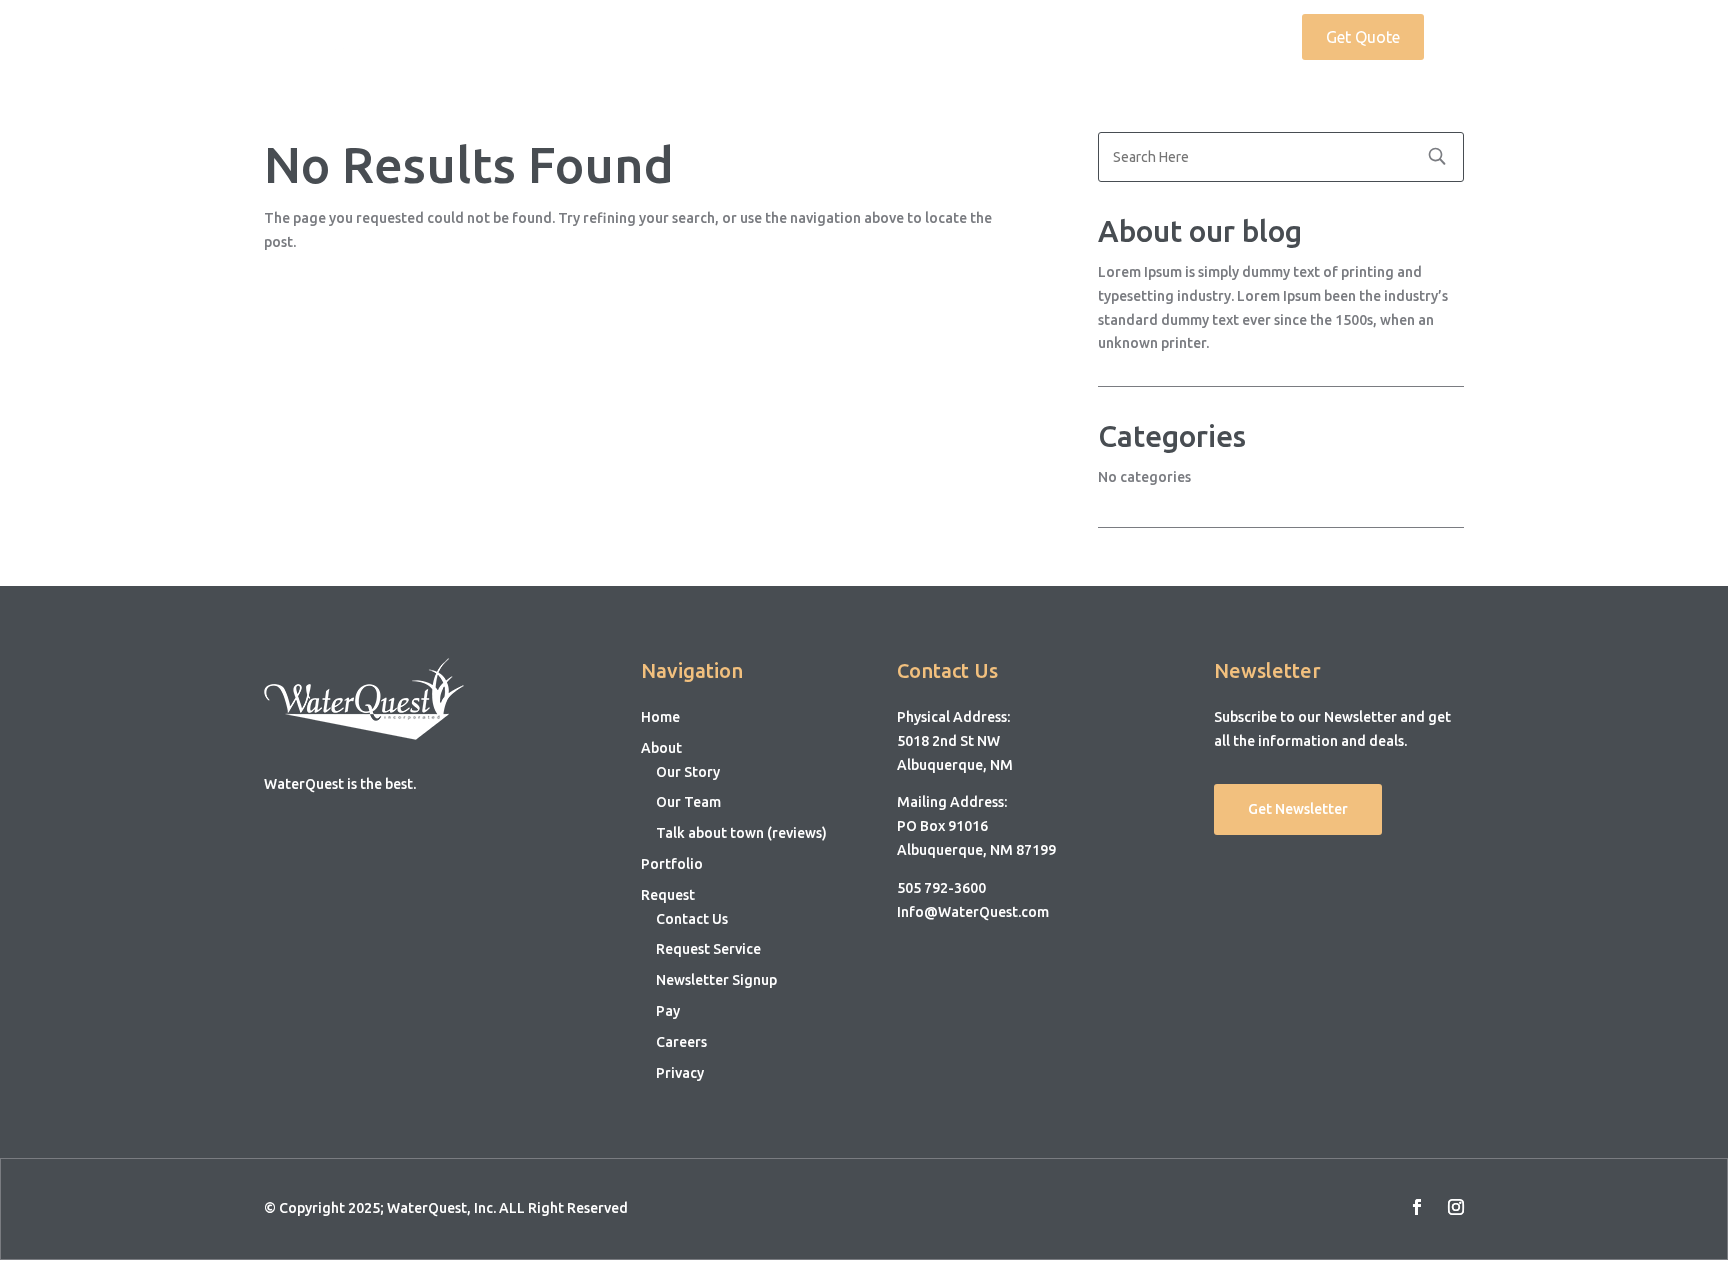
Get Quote (1363, 37)
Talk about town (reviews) (741, 833)
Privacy (680, 1073)
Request (1227, 38)
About (1040, 38)
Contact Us (692, 919)
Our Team (688, 802)
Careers (681, 1042)
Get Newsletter (1298, 809)
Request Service (708, 949)
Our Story (688, 772)
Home (971, 38)
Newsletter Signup (716, 980)
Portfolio (1140, 38)
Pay (668, 1011)
